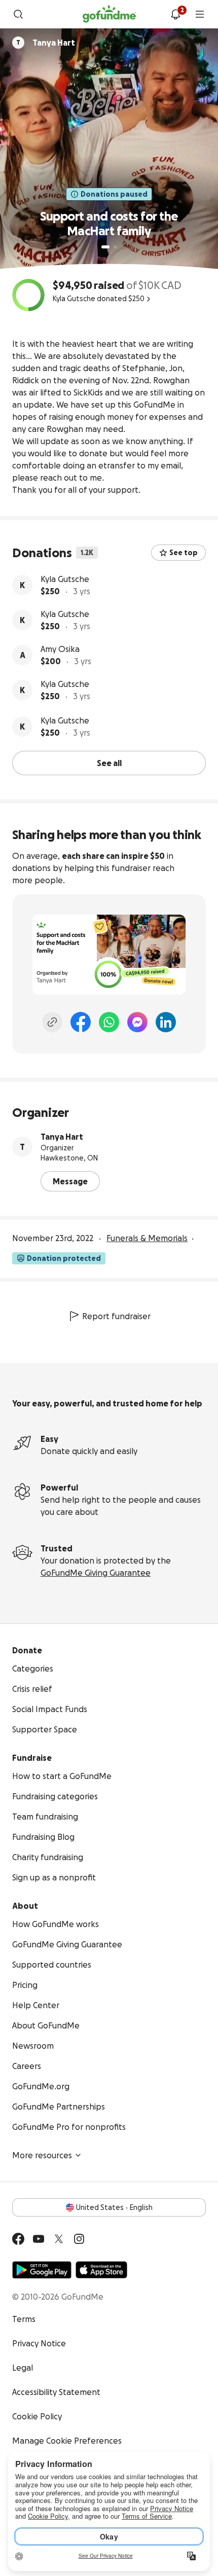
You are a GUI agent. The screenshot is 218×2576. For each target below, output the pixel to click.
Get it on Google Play (42, 2270)
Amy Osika (60, 649)
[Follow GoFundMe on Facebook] (18, 2239)
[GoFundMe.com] (109, 14)
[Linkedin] (166, 1022)
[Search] (18, 14)
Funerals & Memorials (147, 1238)
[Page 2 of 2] (115, 247)
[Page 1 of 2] (105, 247)
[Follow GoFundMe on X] (59, 2239)
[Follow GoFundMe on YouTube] (39, 2239)
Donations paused (114, 194)
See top (184, 553)
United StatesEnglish (114, 2207)
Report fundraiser (116, 1316)
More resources (42, 2155)
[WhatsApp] (109, 1022)
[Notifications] (175, 14)
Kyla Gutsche (65, 579)
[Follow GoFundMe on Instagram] (79, 2239)
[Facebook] (81, 1022)
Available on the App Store (101, 2270)
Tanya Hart (62, 1137)
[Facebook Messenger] (137, 1022)
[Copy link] (52, 1022)
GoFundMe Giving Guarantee (96, 1573)
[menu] (200, 14)
